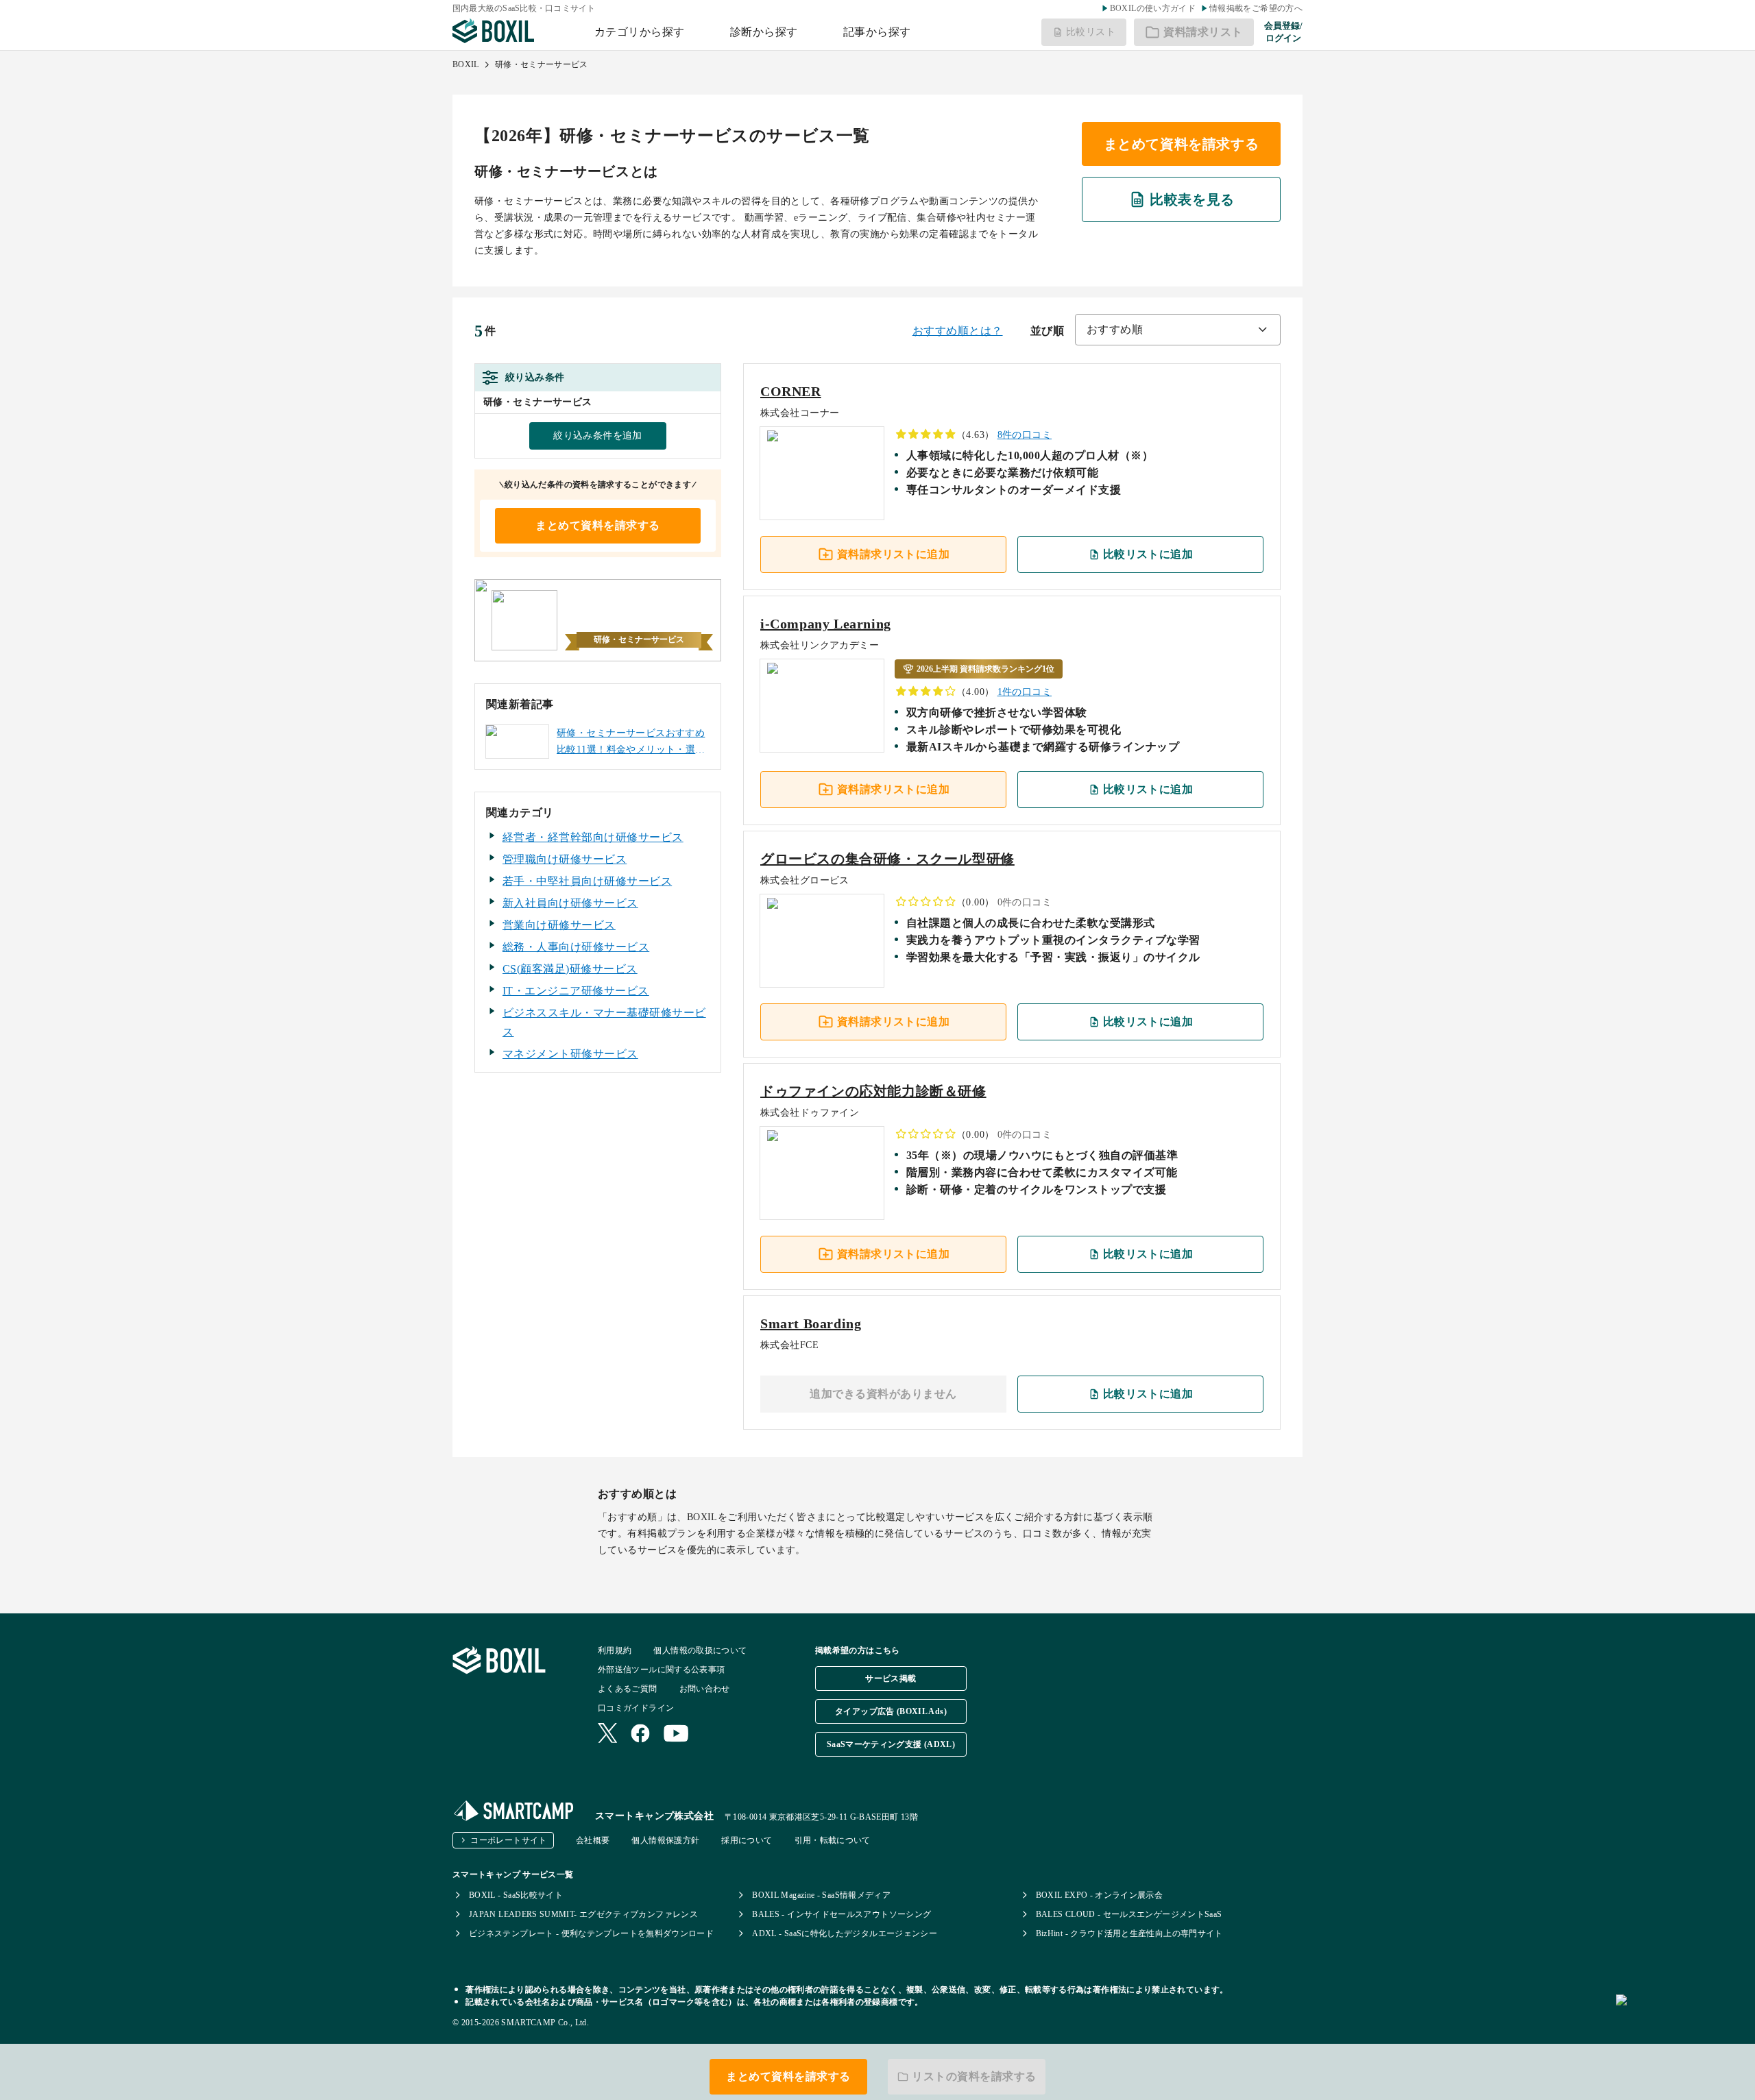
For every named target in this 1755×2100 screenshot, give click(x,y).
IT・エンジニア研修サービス (576, 991)
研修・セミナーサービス (542, 64)
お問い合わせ (705, 1689)
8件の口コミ (1025, 435)
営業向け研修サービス (559, 925)
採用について (747, 1840)
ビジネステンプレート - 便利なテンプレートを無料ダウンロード (591, 1933)
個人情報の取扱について (700, 1650)
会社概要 (593, 1840)
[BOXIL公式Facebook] (640, 1735)
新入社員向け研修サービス (570, 903)
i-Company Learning (826, 624)
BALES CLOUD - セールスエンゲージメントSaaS (1129, 1914)
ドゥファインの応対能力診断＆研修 (873, 1091)
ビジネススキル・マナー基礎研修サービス (604, 1022)
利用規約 (615, 1650)
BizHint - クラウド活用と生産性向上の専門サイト (1129, 1933)
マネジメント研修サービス (570, 1054)
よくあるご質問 (628, 1689)
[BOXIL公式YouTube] (676, 1735)
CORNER (791, 391)
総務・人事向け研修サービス (576, 947)
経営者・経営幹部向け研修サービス (593, 837)
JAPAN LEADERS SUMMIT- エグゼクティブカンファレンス (583, 1914)
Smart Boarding (811, 1323)
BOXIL (466, 64)
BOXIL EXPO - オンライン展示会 (1100, 1895)
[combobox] (1178, 330)
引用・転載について (833, 1840)
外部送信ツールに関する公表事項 (661, 1670)
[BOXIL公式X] (607, 1734)
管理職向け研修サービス (565, 859)
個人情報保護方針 (665, 1840)
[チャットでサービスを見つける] (1680, 2015)
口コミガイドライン (636, 1708)
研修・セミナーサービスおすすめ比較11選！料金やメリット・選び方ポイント (631, 743)
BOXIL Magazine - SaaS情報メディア (821, 1895)
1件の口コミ (1025, 692)
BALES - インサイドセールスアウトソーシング (842, 1914)
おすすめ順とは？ (958, 331)
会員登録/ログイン (1283, 32)
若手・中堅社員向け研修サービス (587, 881)
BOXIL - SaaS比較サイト (516, 1895)
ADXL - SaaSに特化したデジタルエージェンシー (845, 1933)
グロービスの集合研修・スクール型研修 (887, 859)
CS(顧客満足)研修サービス (570, 969)
